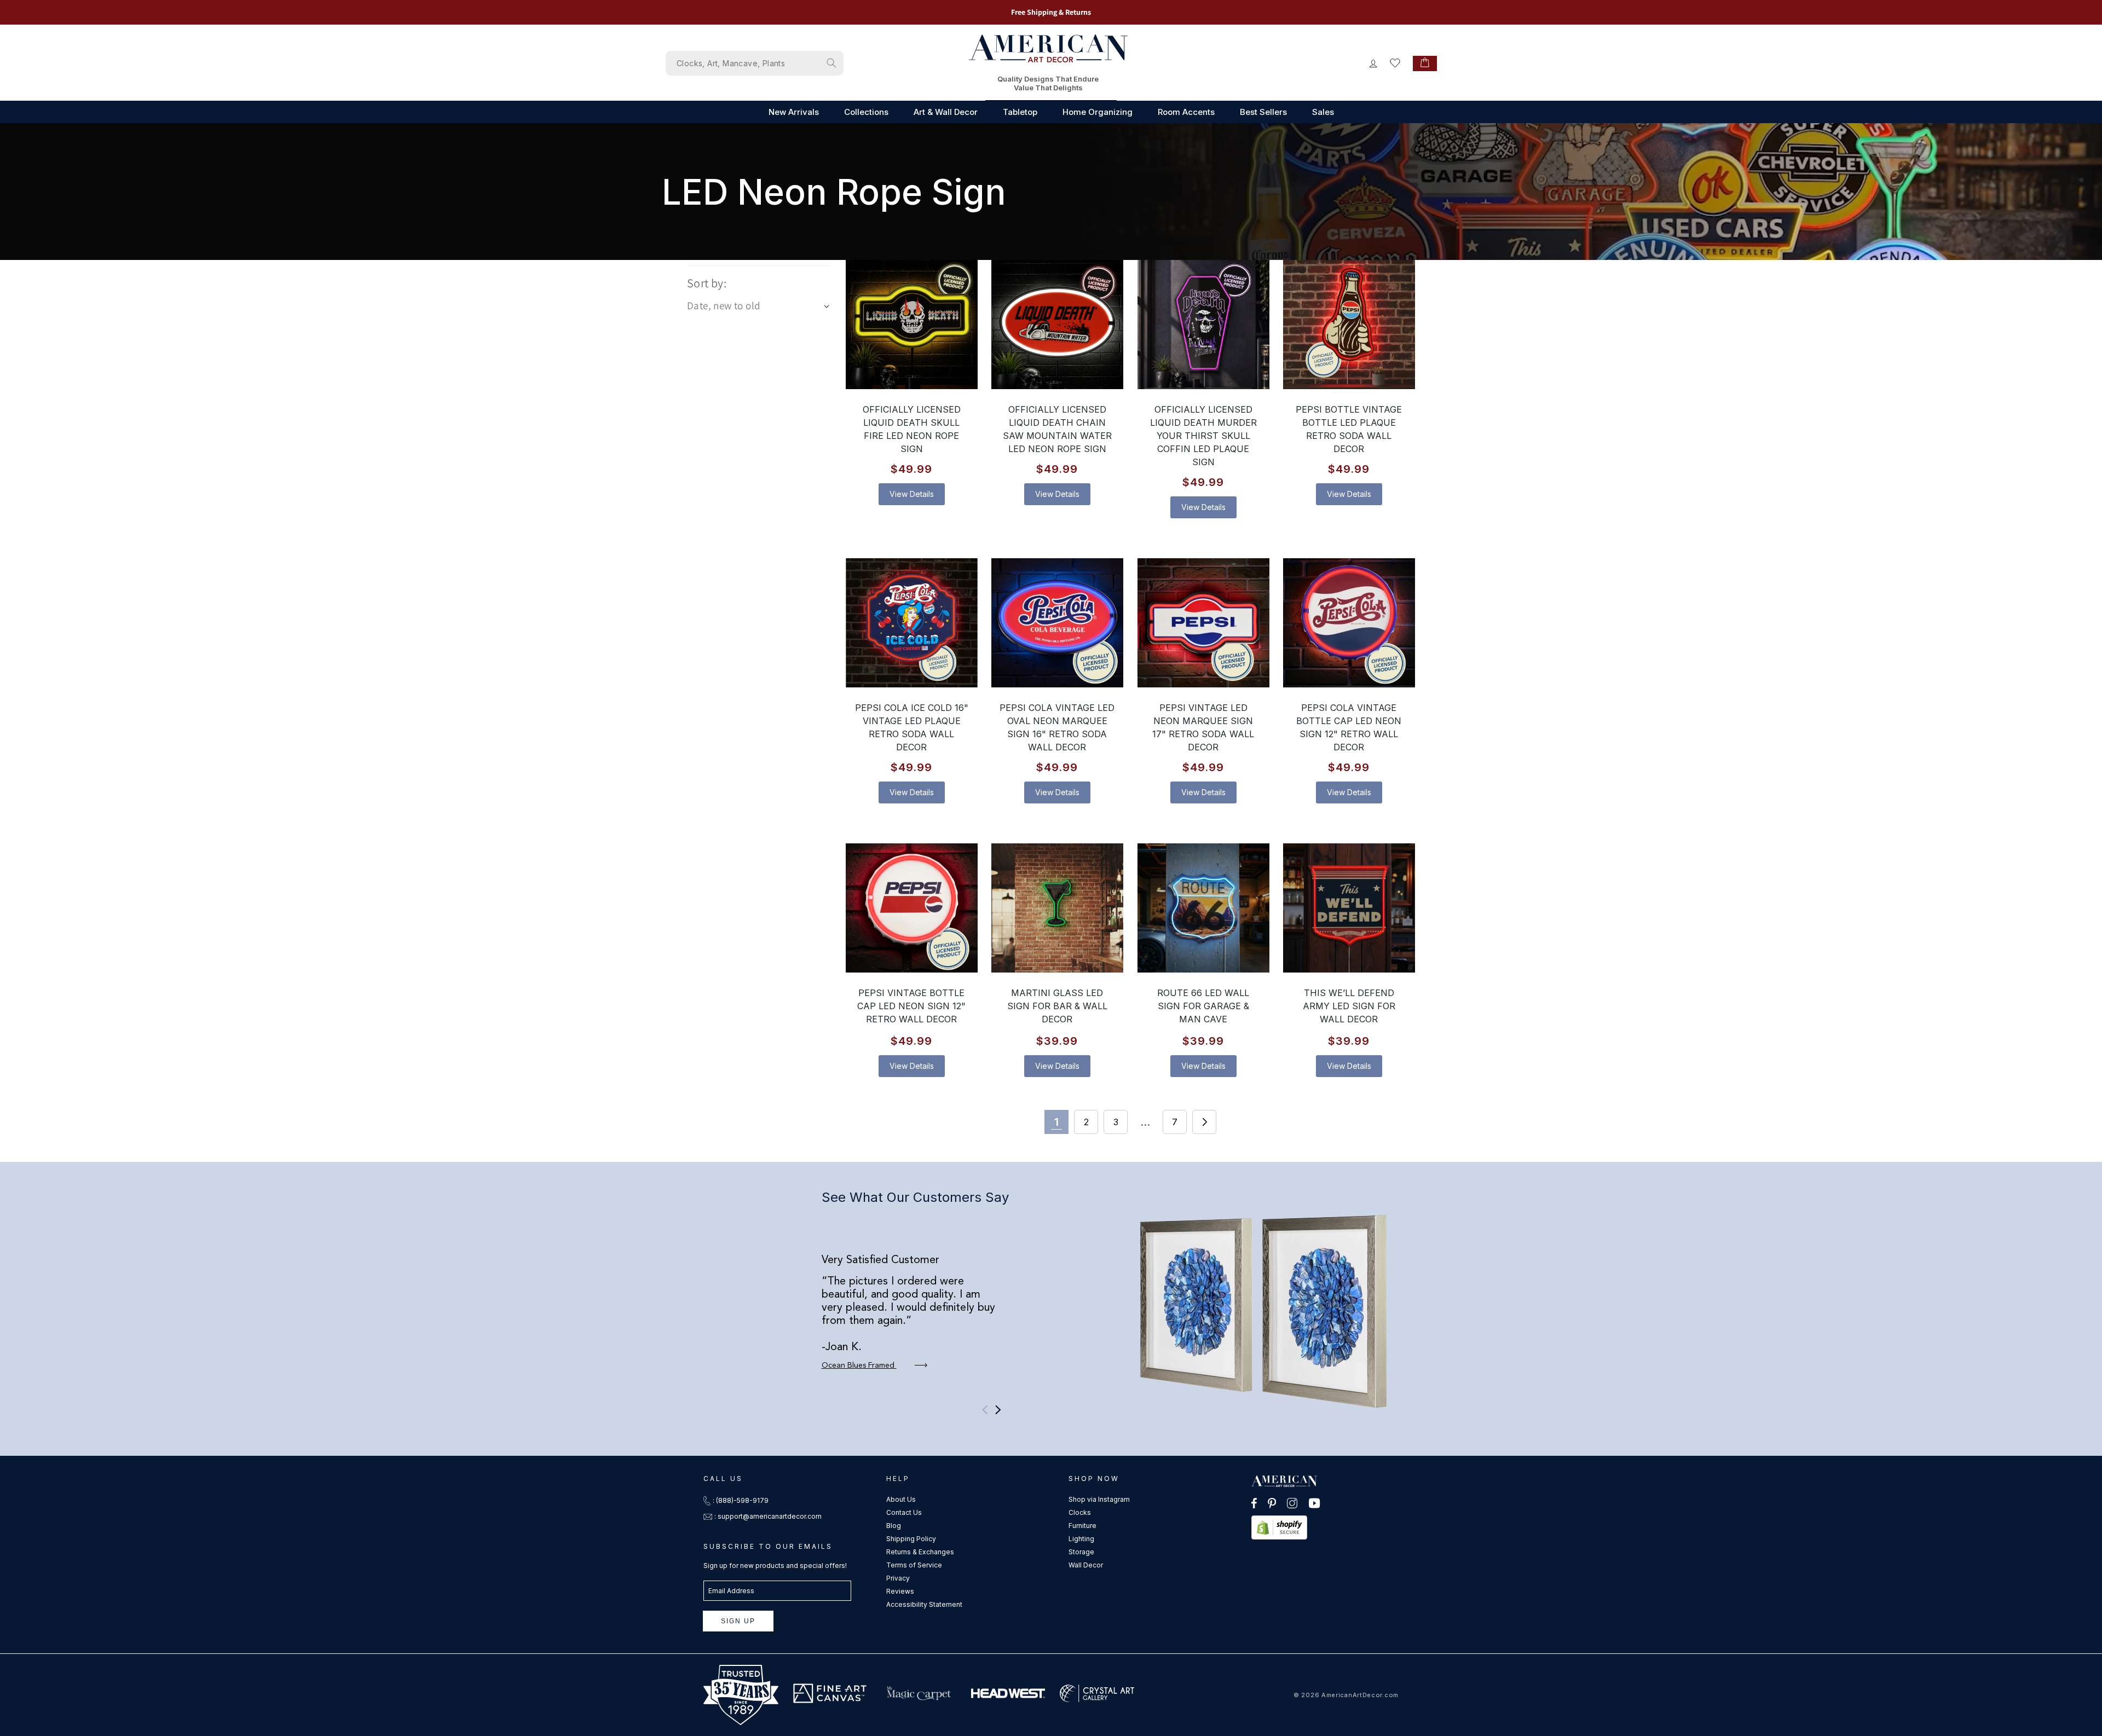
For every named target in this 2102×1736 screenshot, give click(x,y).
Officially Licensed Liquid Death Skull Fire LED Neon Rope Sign (912, 429)
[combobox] (755, 63)
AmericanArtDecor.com (1360, 1695)
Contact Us (904, 1512)
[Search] (831, 63)
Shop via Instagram (1099, 1499)
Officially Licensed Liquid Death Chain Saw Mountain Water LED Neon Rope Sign (1057, 429)
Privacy (898, 1578)
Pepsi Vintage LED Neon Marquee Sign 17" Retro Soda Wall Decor (1203, 727)
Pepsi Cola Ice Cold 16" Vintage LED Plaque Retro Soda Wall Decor (912, 727)
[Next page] (1204, 1122)
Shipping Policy (911, 1539)
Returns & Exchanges (920, 1552)
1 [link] (1056, 1122)
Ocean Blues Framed (859, 1365)
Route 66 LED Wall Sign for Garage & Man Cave (1203, 1006)
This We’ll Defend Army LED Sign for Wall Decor (1349, 1006)
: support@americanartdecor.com (768, 1516)
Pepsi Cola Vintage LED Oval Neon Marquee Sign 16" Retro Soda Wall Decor (1058, 727)
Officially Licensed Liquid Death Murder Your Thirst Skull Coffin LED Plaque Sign (1203, 436)
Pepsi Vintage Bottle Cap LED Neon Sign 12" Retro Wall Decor (911, 1006)
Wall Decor (1086, 1565)
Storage (1081, 1552)
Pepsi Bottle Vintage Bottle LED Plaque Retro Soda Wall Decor (1349, 429)
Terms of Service (914, 1565)
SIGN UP (738, 1621)
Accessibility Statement (924, 1604)
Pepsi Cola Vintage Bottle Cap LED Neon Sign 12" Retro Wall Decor (1349, 727)
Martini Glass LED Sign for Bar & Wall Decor (1057, 1006)
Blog (894, 1526)
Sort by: (707, 283)
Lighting (1081, 1539)
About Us (901, 1499)
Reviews (900, 1591)
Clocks (1080, 1512)
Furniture (1082, 1526)
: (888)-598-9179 (741, 1500)
